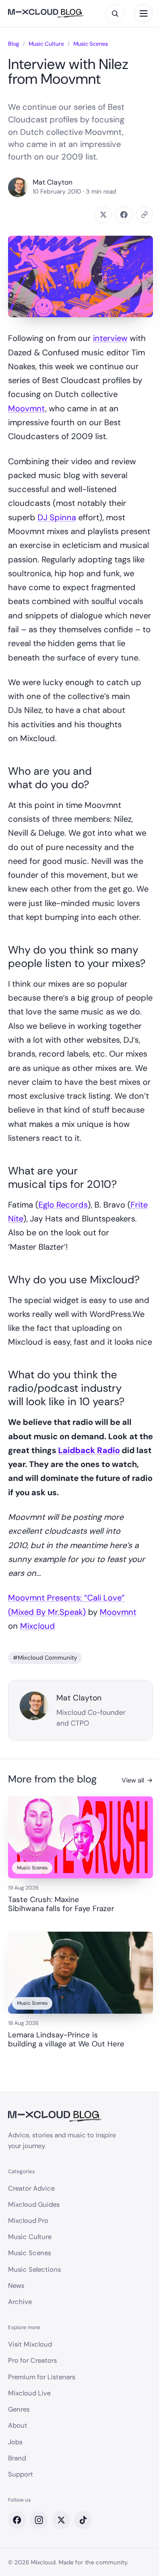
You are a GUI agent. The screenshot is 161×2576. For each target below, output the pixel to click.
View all (137, 1780)
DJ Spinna (57, 518)
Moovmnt (27, 409)
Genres (19, 2409)
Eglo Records (63, 1205)
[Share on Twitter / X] (103, 215)
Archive (20, 2302)
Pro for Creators (32, 2360)
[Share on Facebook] (124, 215)
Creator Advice (31, 2188)
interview (110, 338)
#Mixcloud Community (45, 1658)
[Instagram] (39, 2520)
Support (21, 2474)
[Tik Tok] (83, 2520)
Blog (14, 44)
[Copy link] (144, 215)
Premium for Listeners (42, 2377)
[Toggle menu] (144, 13)
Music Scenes (91, 44)
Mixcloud (38, 1626)
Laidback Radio (89, 1450)
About (18, 2425)
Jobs (15, 2442)
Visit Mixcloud (30, 2344)
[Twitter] (61, 2520)
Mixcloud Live (29, 2393)
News (16, 2286)
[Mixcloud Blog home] (46, 14)
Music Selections (34, 2270)
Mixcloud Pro (28, 2221)
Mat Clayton (53, 183)
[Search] (115, 13)
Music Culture (46, 44)
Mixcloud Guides (34, 2205)
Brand (17, 2458)
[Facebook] (17, 2520)
